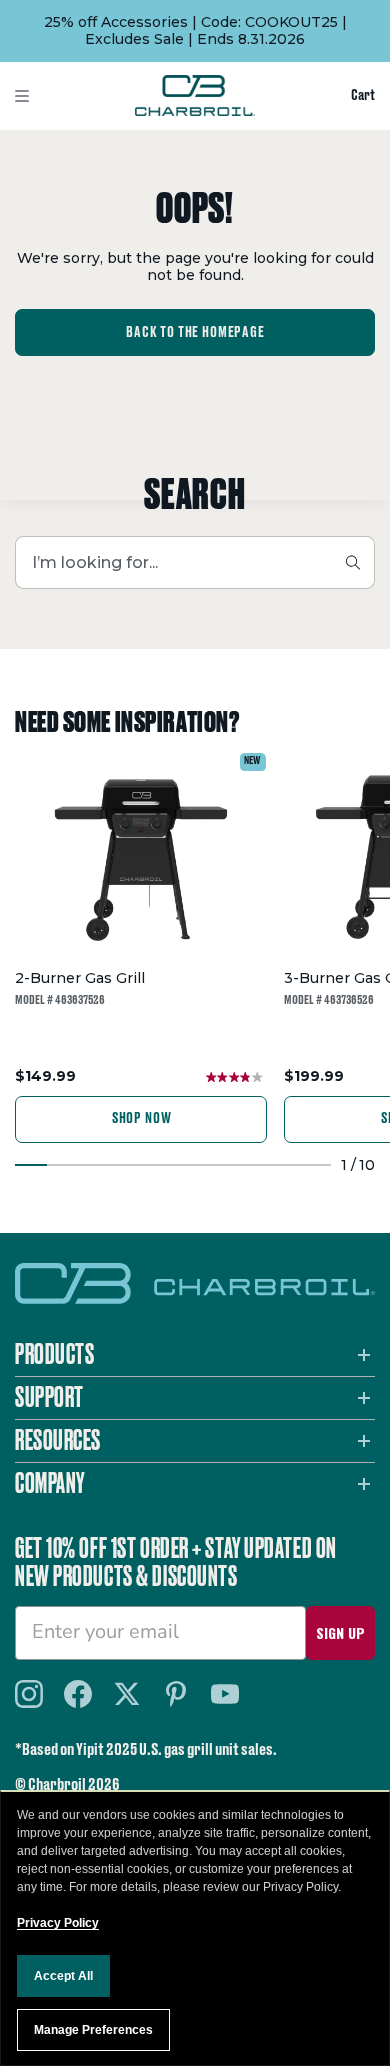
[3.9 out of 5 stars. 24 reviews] (237, 1077)
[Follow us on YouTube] (225, 1694)
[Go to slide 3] (94, 1165)
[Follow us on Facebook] (78, 1694)
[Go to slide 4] (126, 1165)
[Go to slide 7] (220, 1165)
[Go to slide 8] (252, 1165)
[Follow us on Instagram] (29, 1694)
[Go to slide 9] (283, 1165)
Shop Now (142, 1119)
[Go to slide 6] (189, 1165)
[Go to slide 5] (157, 1165)
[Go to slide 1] (31, 1165)
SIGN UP (340, 1632)
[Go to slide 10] (315, 1165)
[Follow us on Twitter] (127, 1694)
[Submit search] (352, 562)
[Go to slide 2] (63, 1165)
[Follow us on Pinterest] (176, 1694)
